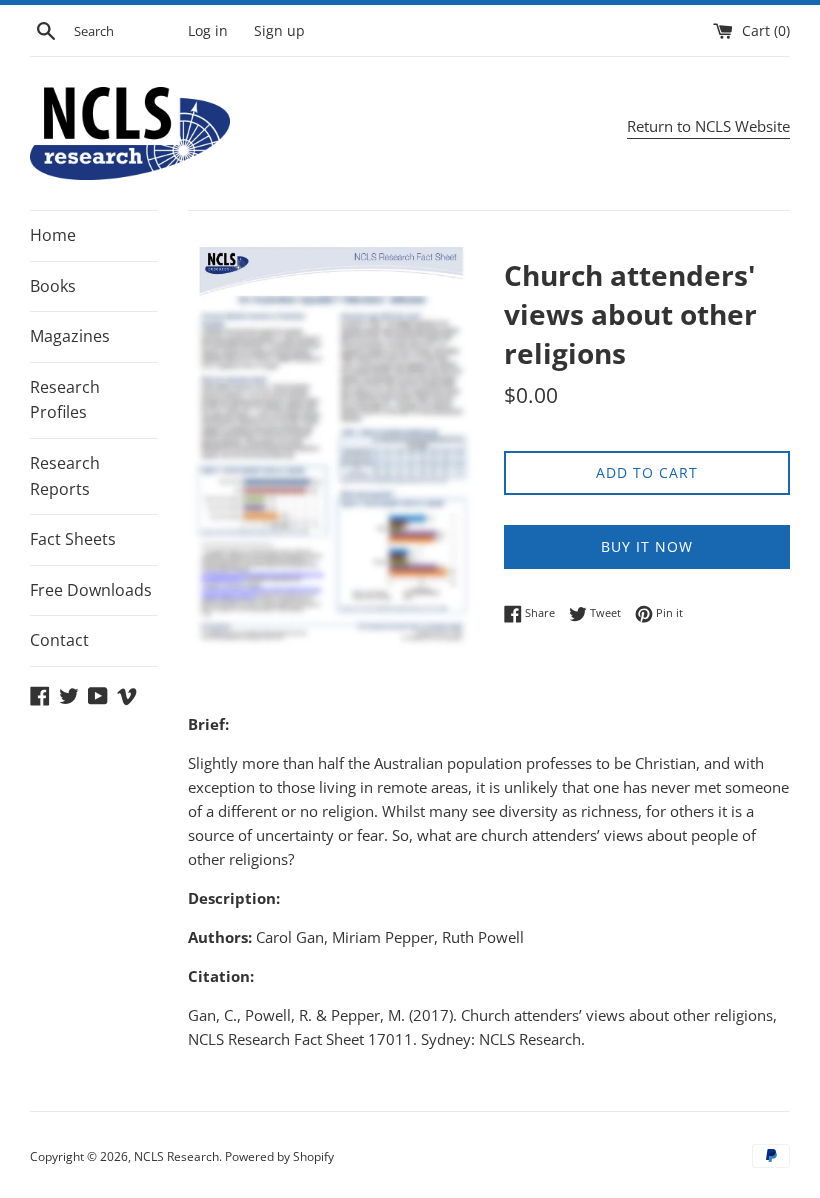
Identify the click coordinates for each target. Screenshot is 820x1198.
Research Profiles (65, 400)
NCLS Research (176, 1156)
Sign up (279, 31)
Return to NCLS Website (708, 126)
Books (53, 286)
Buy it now (647, 546)
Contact (59, 640)
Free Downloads (91, 590)
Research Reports (65, 476)
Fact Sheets (73, 539)
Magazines (70, 336)
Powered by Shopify (279, 1156)
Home (53, 235)
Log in (208, 31)
